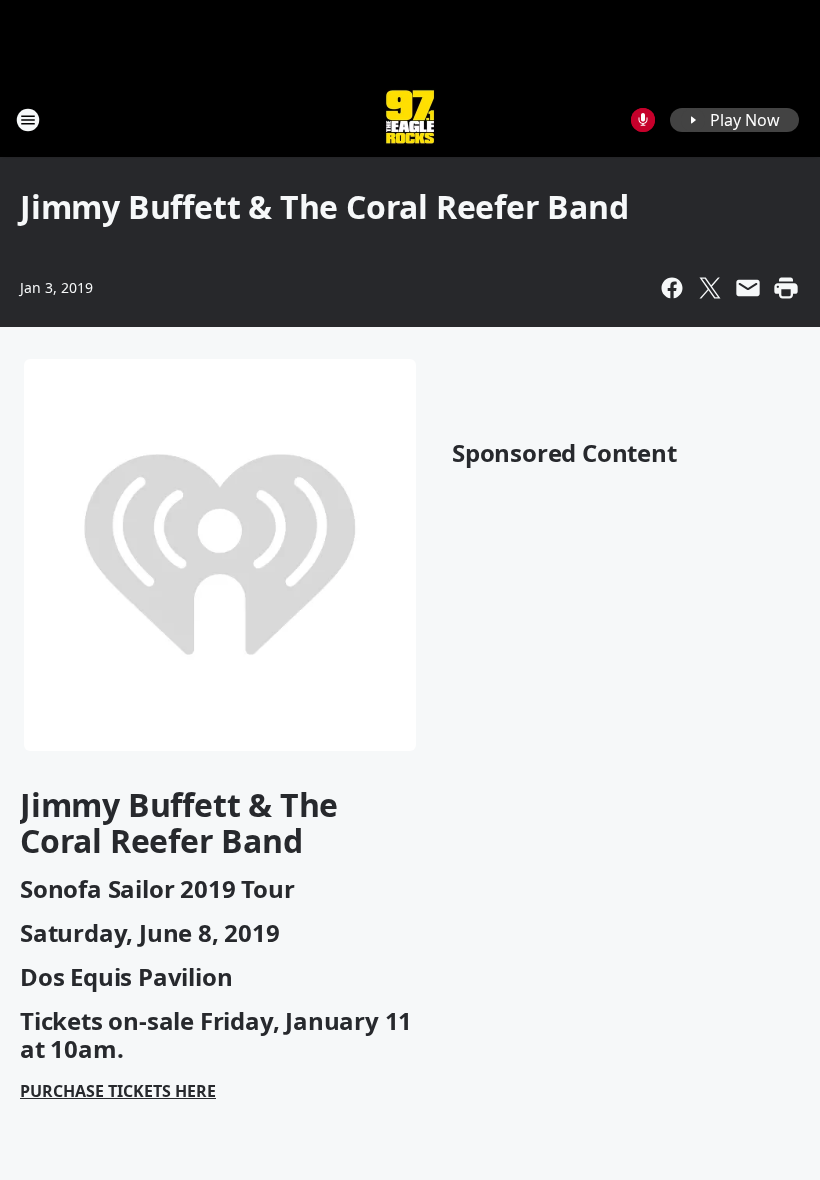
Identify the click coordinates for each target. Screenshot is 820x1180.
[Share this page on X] (710, 288)
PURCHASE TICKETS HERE (118, 1091)
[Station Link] (410, 119)
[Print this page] (786, 288)
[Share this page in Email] (748, 288)
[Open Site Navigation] (28, 120)
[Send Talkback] (643, 120)
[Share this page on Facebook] (672, 288)
